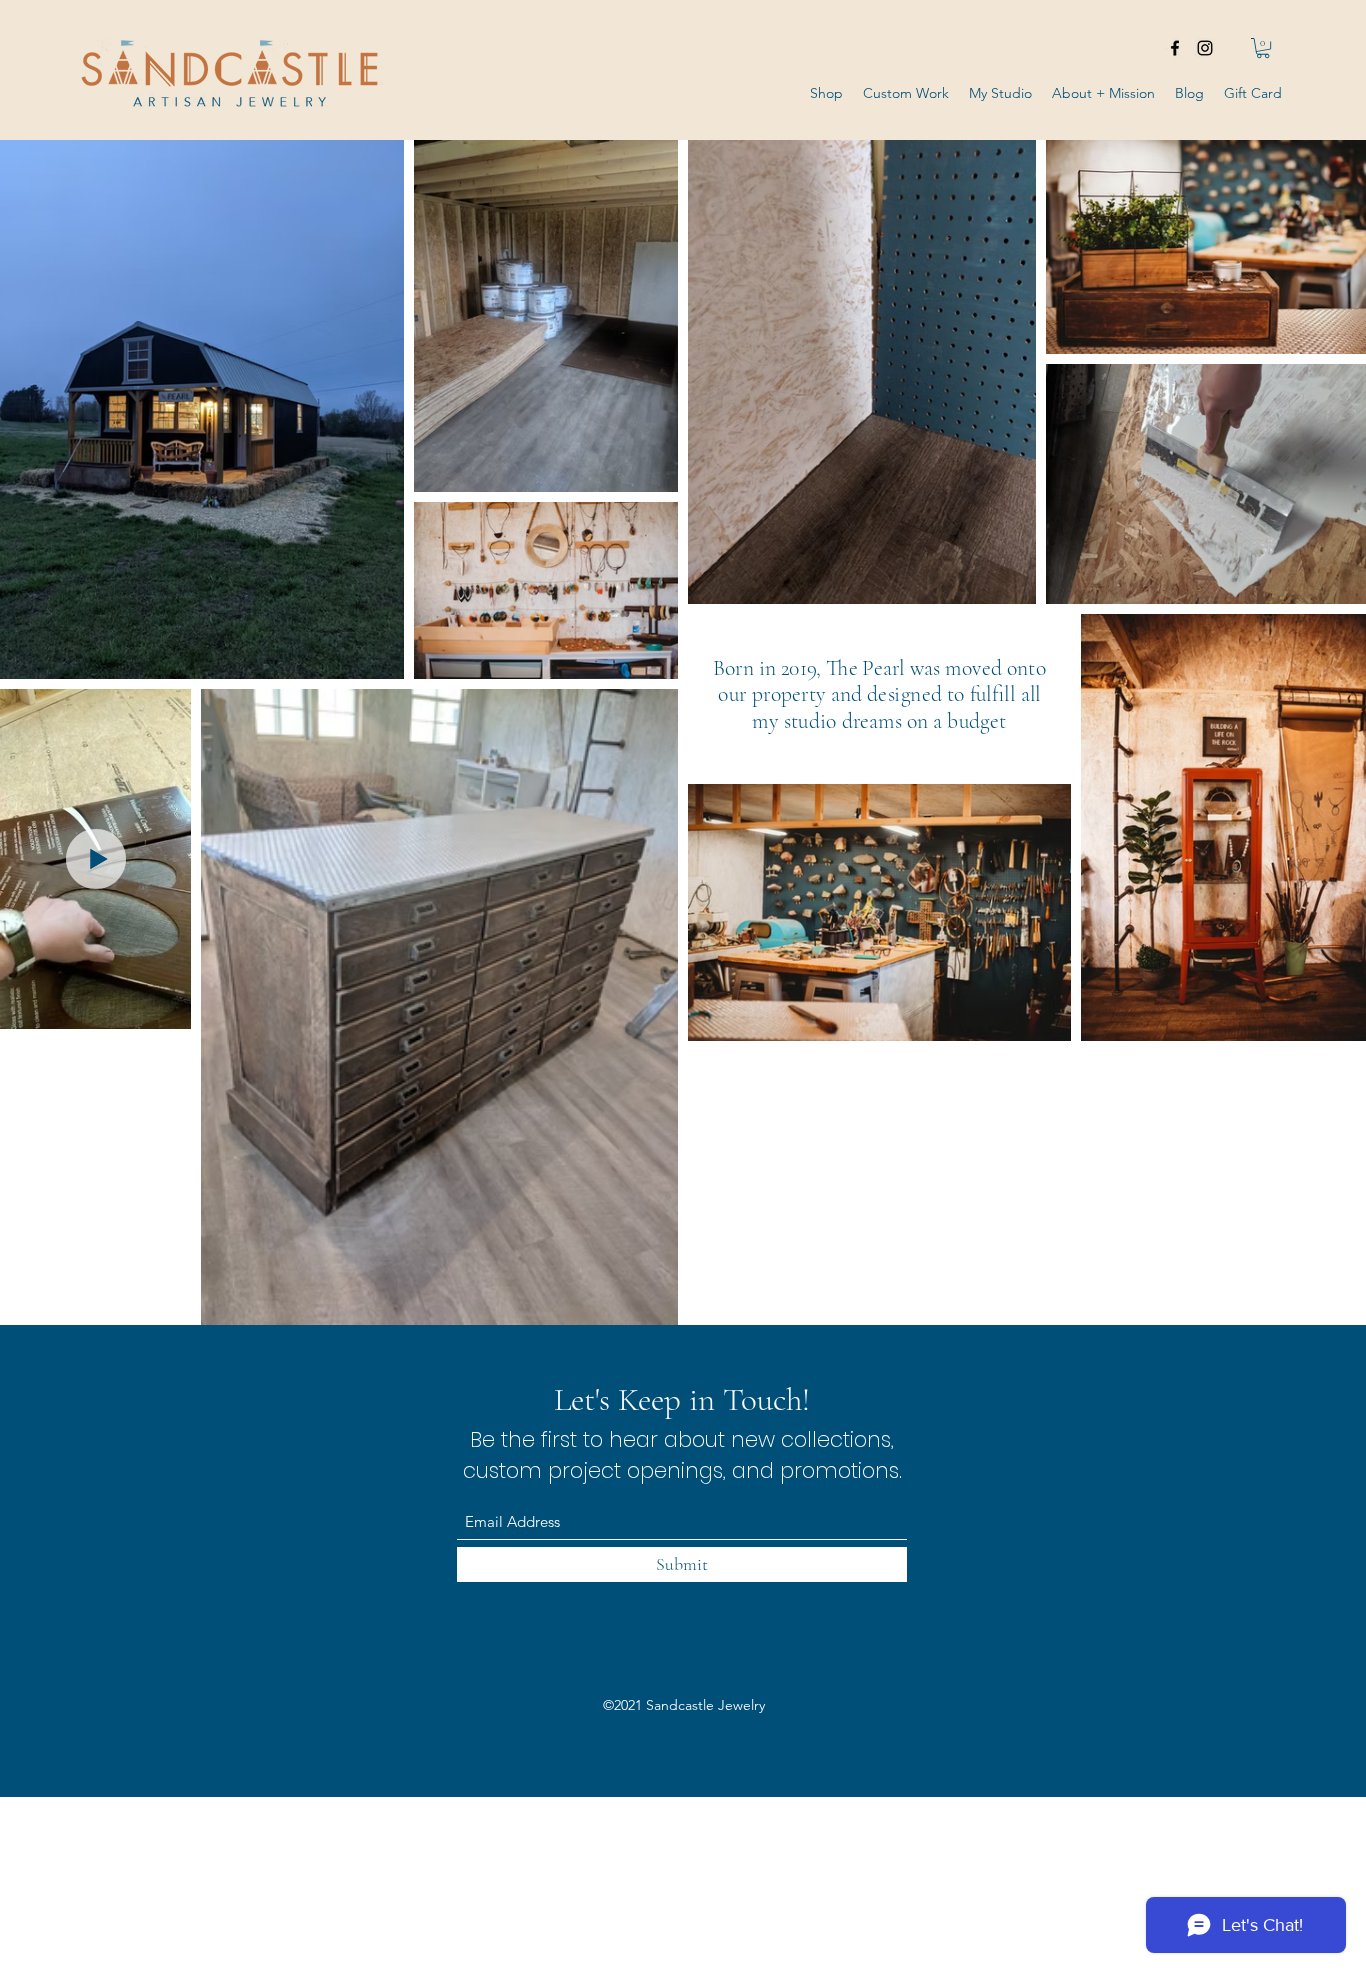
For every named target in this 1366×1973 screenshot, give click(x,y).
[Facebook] (1175, 48)
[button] (1263, 48)
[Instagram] (1205, 48)
